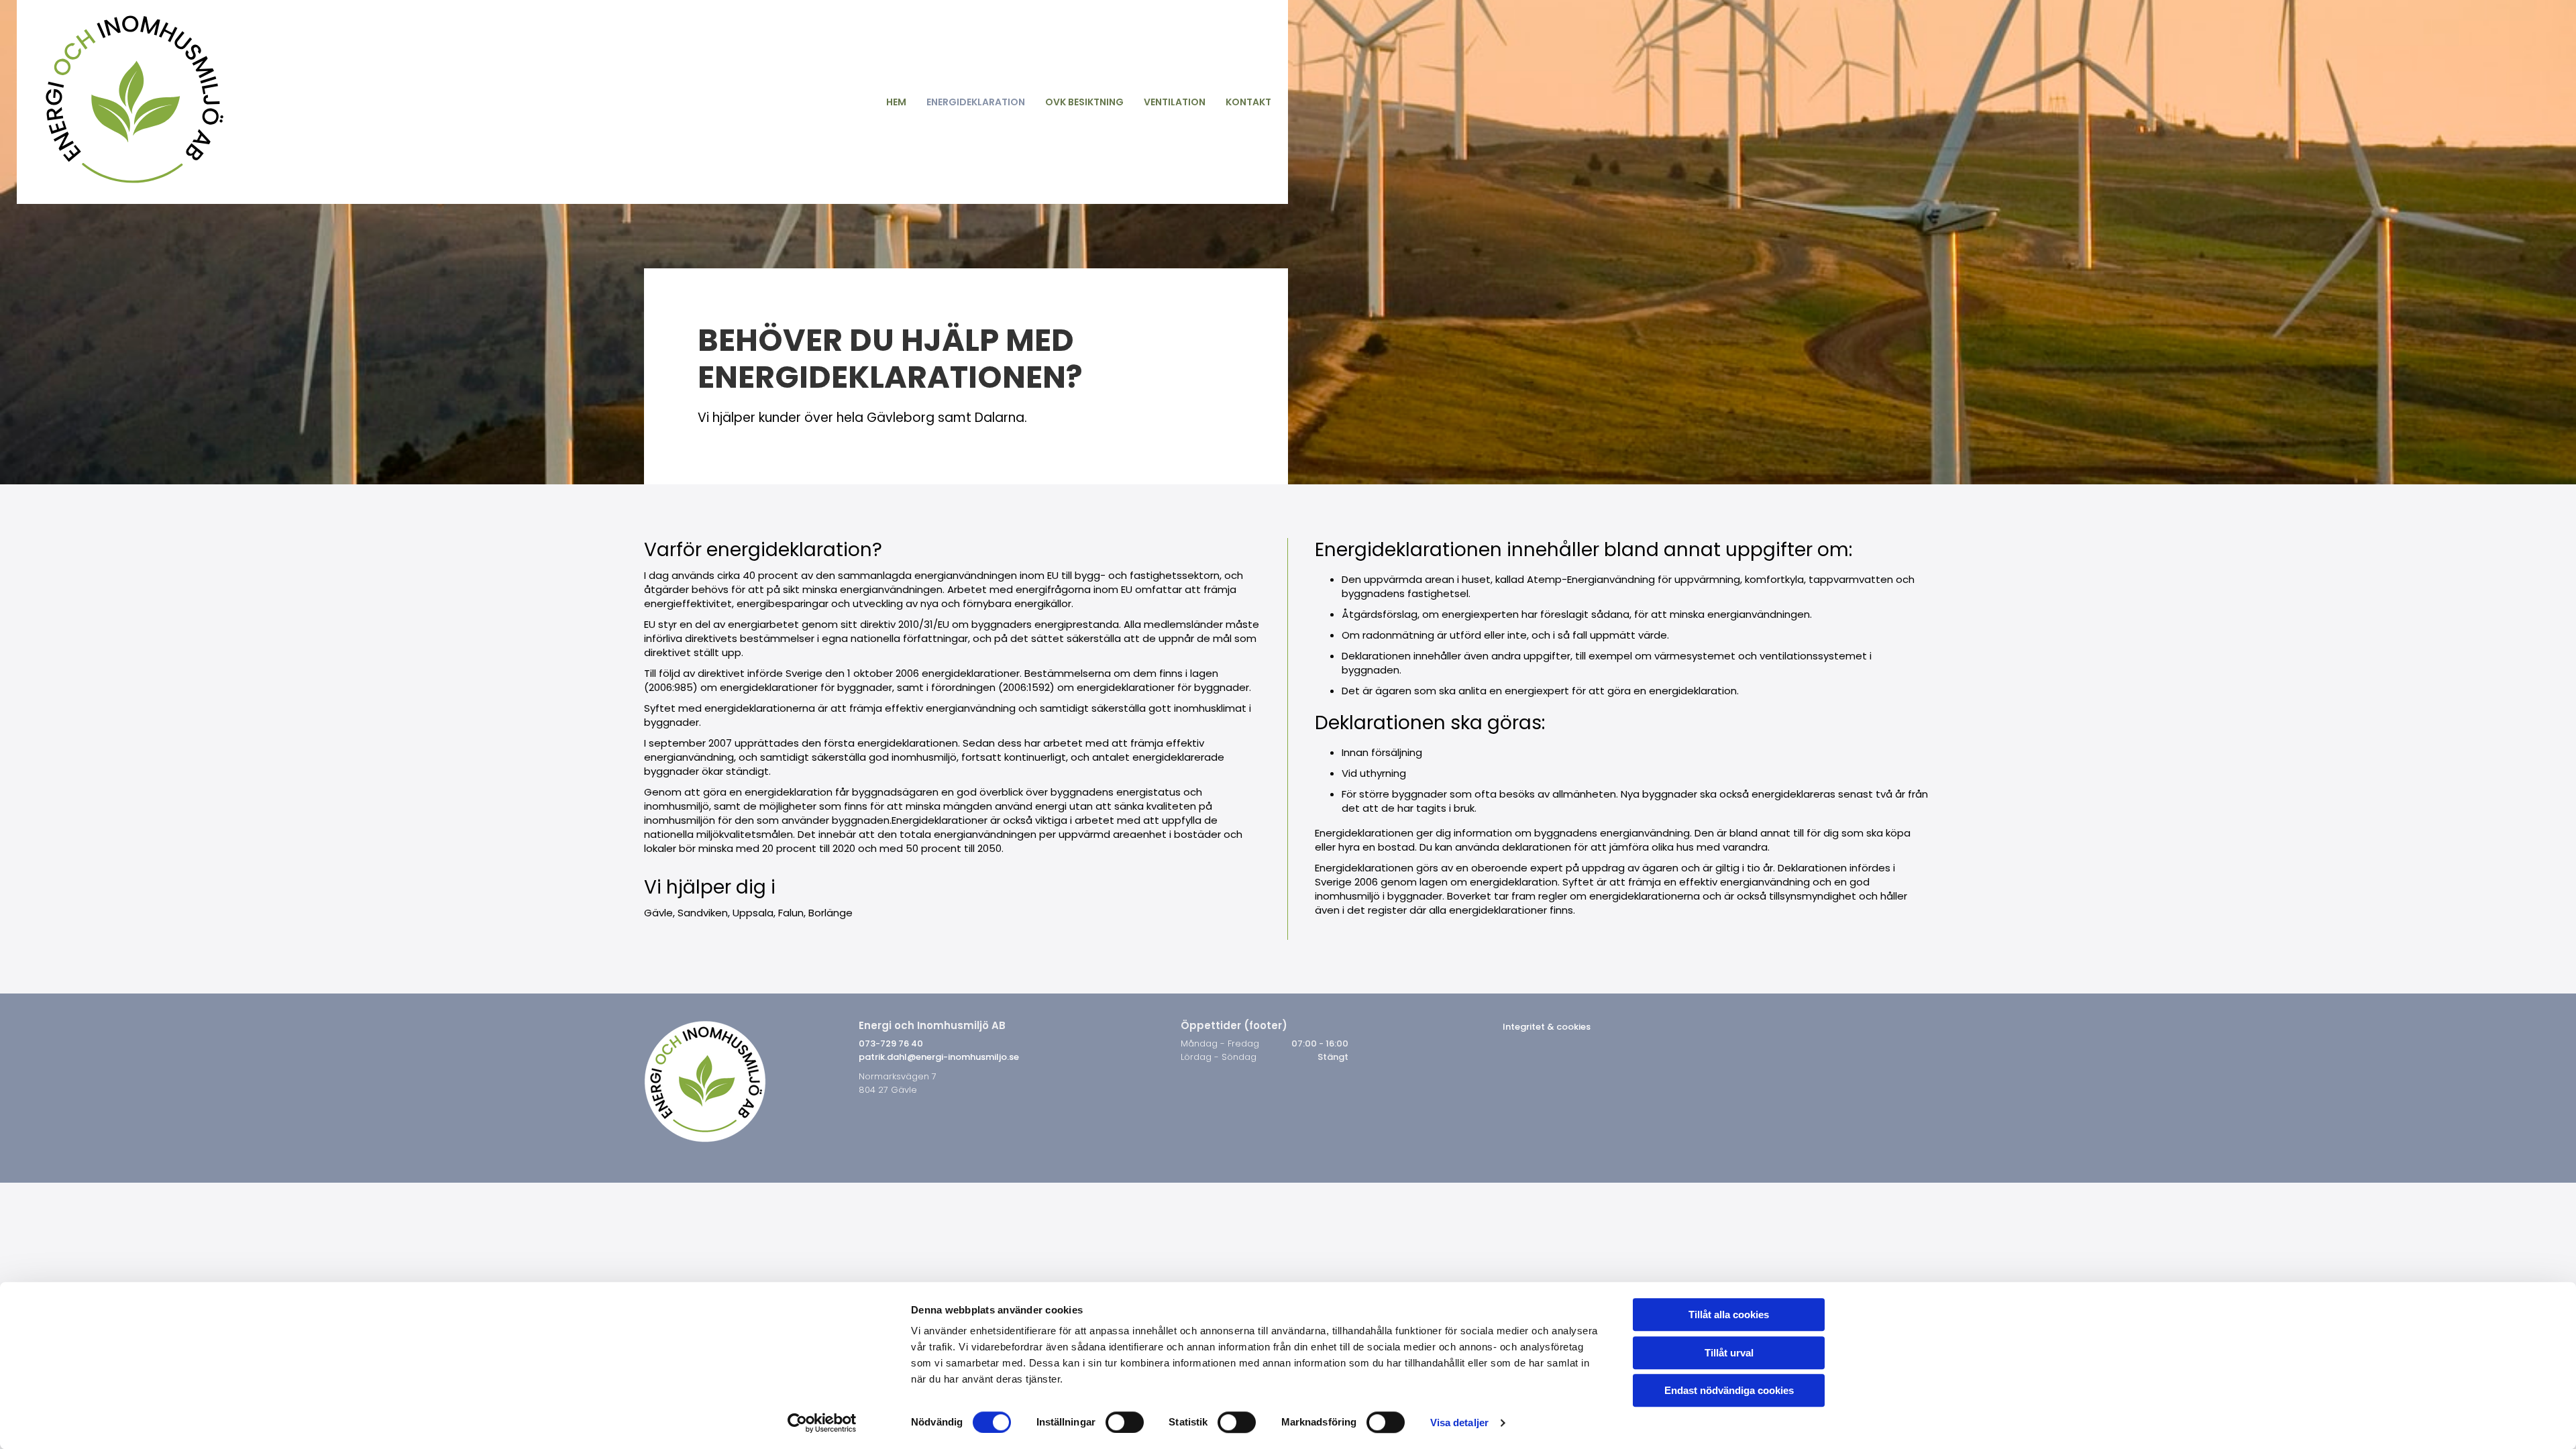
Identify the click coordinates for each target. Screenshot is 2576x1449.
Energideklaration (976, 102)
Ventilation (1175, 102)
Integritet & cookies (1547, 1027)
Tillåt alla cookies (1729, 1314)
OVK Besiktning (1084, 102)
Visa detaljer (1459, 1423)
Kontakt (1248, 102)
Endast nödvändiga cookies (1729, 1390)
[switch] (1125, 1422)
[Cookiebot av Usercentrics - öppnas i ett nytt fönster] (822, 1423)
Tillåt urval (1729, 1353)
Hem (896, 102)
